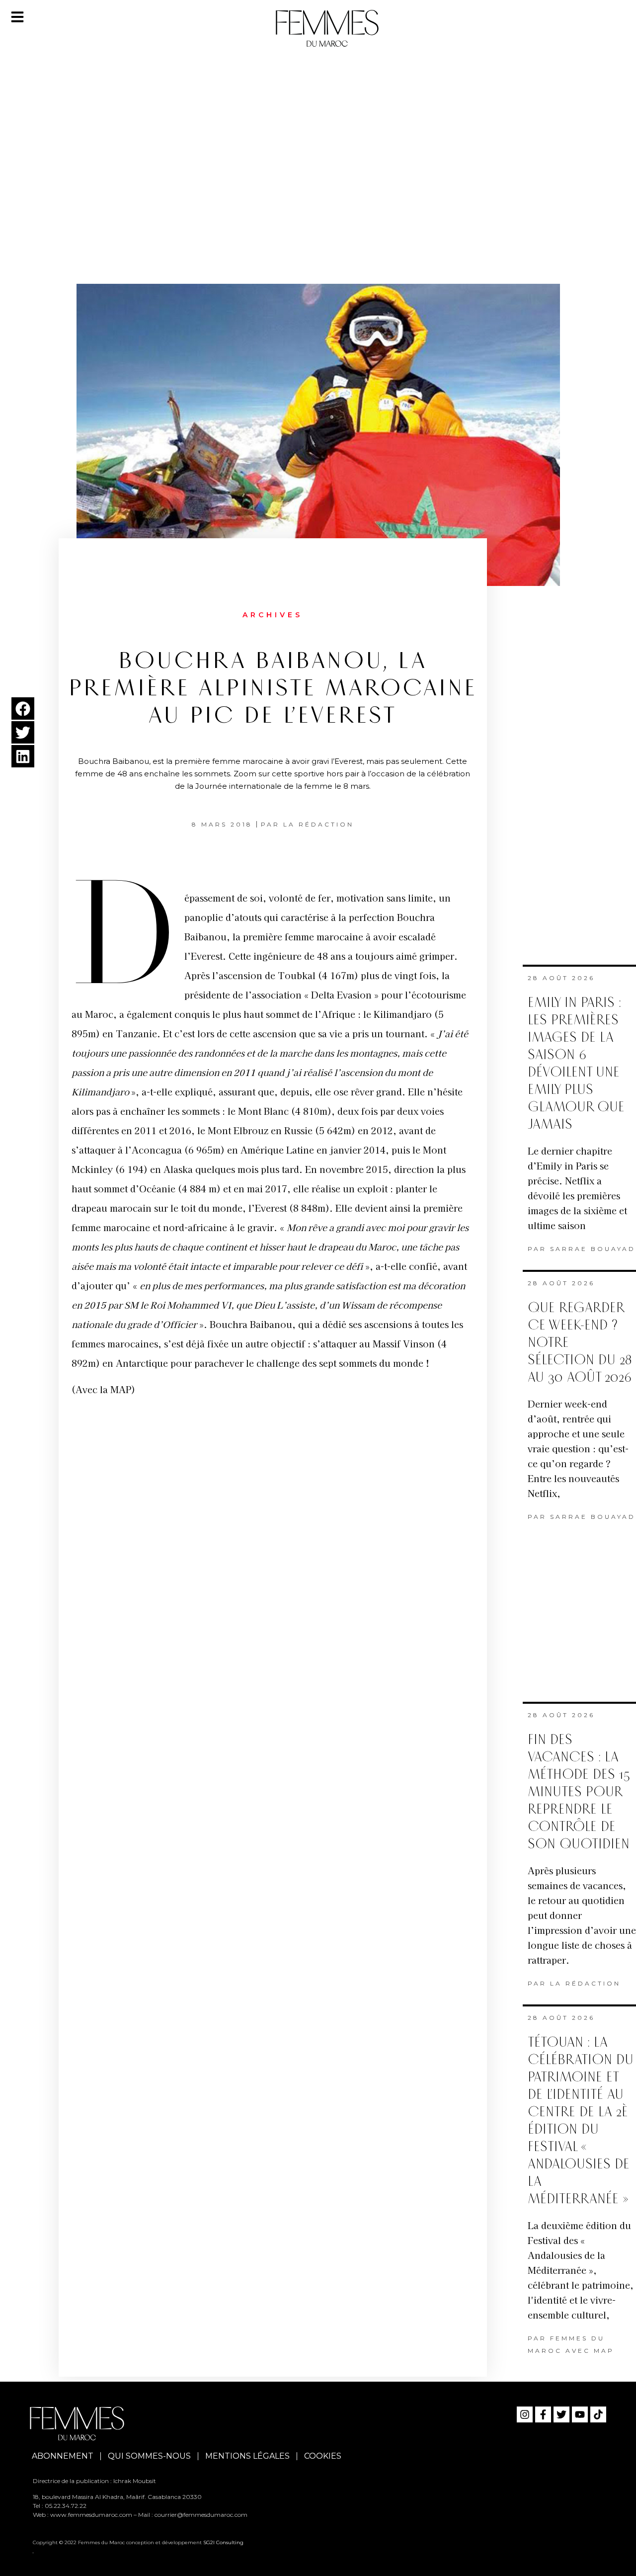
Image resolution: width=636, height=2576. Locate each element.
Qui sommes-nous (149, 2456)
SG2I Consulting (223, 2542)
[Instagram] (525, 2414)
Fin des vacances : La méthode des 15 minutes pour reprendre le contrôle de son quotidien (579, 1792)
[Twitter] (561, 2414)
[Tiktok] (598, 2414)
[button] (23, 708)
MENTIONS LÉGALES (247, 2456)
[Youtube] (580, 2414)
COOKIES (323, 2456)
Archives (273, 615)
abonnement (63, 2456)
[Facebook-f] (543, 2414)
